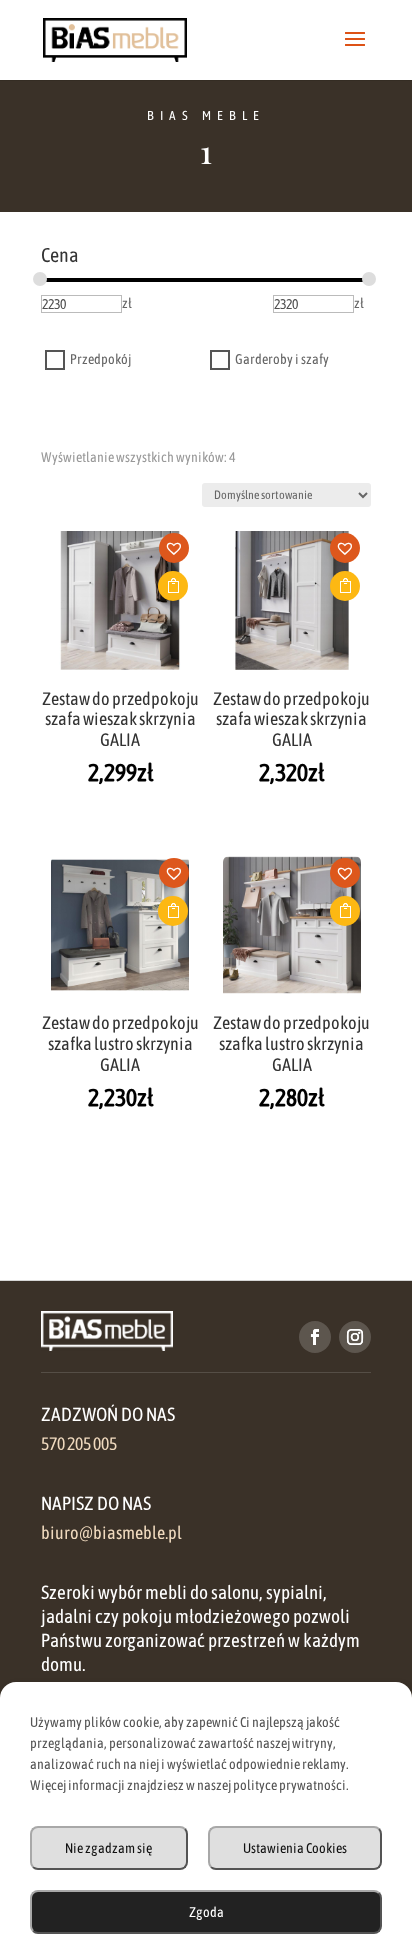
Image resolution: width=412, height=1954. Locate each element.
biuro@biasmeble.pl (111, 1533)
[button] (180, 554)
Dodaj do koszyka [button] (173, 586)
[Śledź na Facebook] (315, 1337)
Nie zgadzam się (108, 1848)
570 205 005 (79, 1444)
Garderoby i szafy (282, 360)
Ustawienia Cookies (295, 1848)
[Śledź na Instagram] (355, 1337)
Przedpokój (100, 360)
